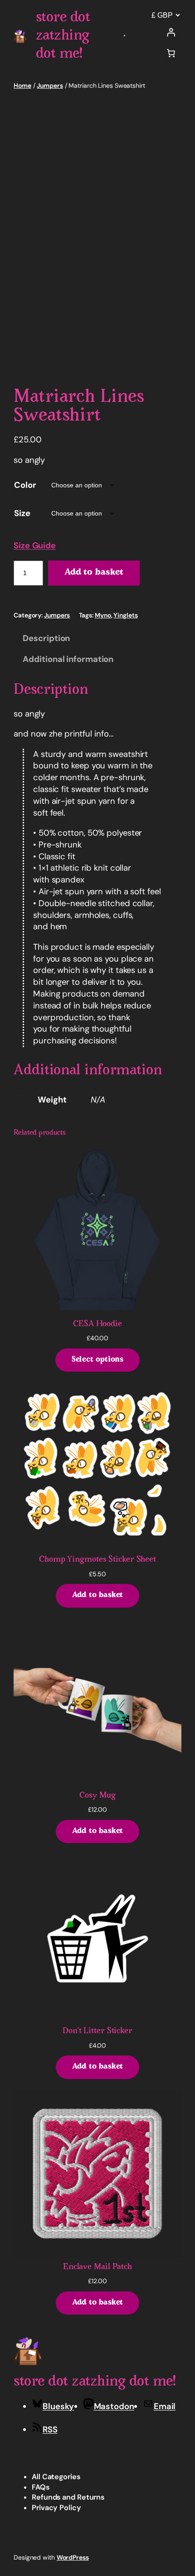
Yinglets (125, 615)
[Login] (171, 32)
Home (22, 85)
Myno (103, 615)
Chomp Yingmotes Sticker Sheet (97, 1560)
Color (25, 485)
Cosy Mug (97, 1796)
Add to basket (94, 573)
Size (22, 513)
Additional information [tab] (68, 659)
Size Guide (35, 546)
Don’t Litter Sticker (97, 2031)
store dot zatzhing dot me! (63, 36)
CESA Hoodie (97, 1324)
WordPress (73, 2557)
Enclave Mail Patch (97, 2267)
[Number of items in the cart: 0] (171, 53)
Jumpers (50, 85)
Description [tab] (46, 638)
